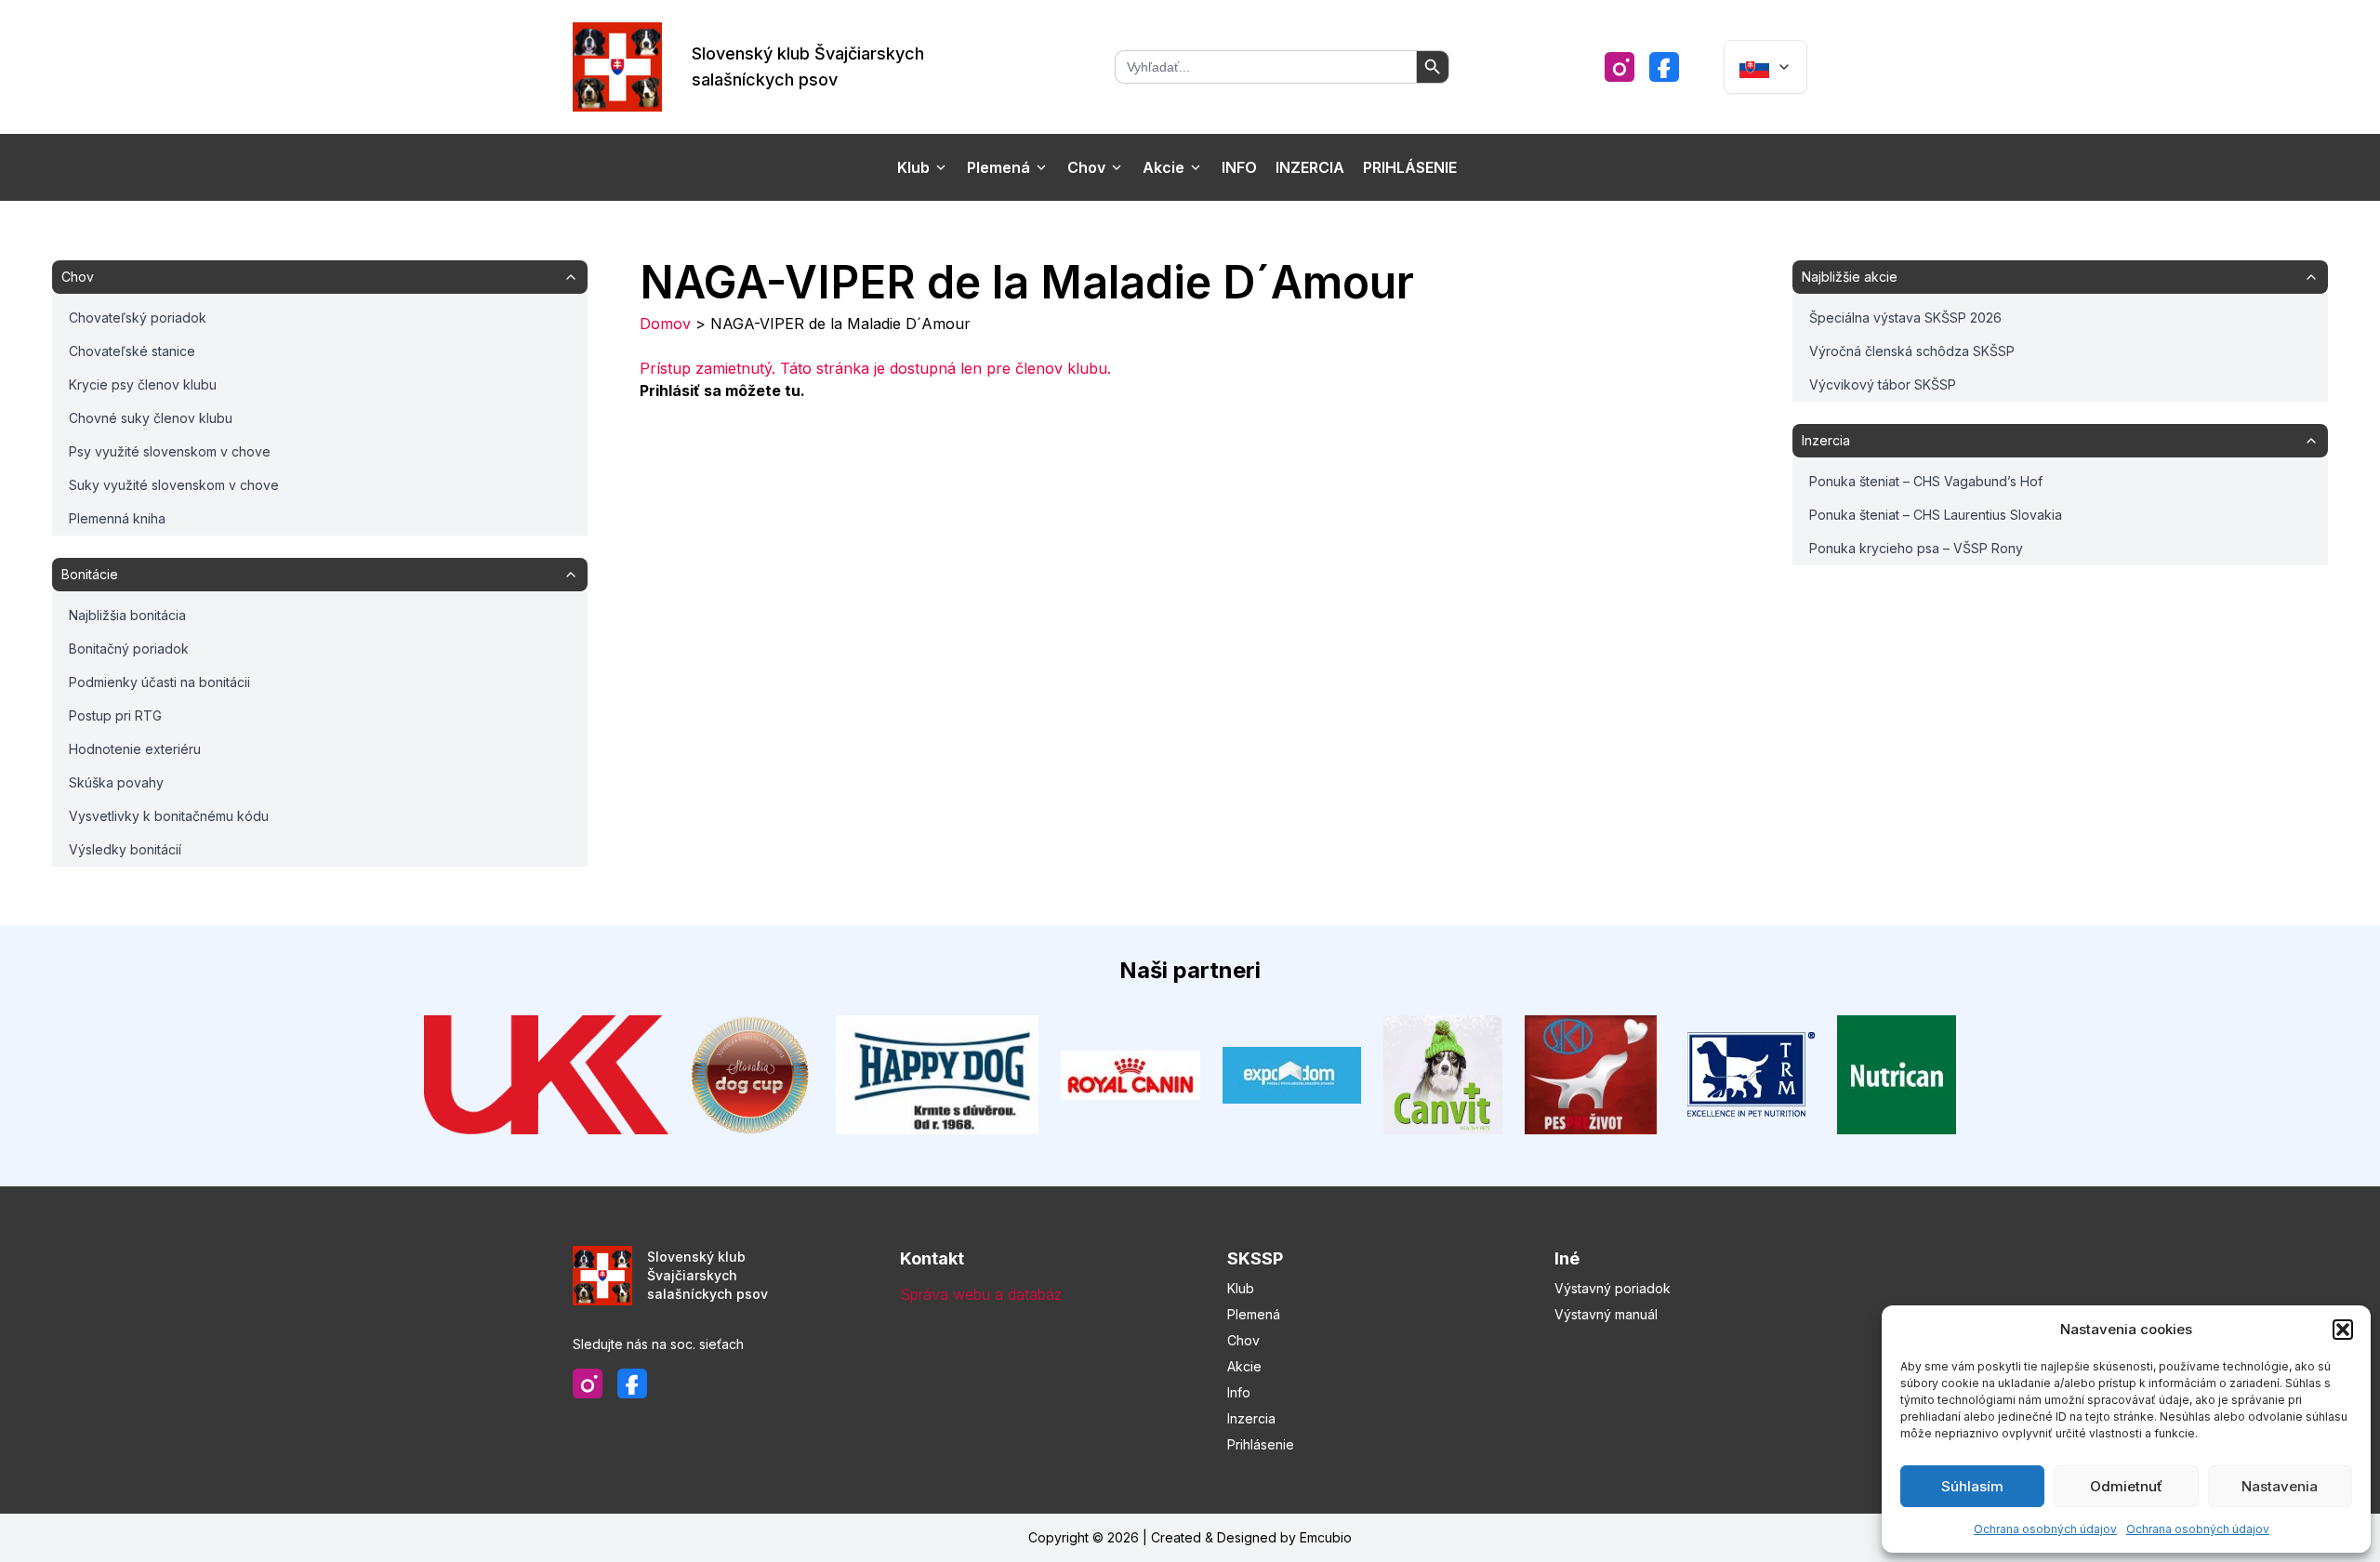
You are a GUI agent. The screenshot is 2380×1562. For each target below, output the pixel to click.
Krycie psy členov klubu (143, 384)
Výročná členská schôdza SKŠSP (1912, 351)
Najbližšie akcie (1850, 277)
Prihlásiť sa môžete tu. (722, 390)
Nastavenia (2280, 1486)
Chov (1086, 167)
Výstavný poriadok (1613, 1288)
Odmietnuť (2126, 1486)
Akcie (1164, 167)
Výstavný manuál (1606, 1314)
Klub (913, 167)
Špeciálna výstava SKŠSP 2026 (1905, 318)
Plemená (998, 167)
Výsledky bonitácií (125, 849)
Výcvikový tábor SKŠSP (1883, 384)
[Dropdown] (1765, 67)
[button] (2343, 1330)
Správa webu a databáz (981, 1294)
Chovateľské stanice (132, 351)
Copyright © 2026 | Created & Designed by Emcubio (1190, 1537)
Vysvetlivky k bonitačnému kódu (169, 816)
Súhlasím (1972, 1486)
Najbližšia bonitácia (127, 615)
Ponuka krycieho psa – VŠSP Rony (1916, 548)
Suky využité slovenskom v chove (174, 485)
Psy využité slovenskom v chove (170, 451)
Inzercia (1310, 167)
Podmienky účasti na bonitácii (159, 682)
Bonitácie (90, 574)
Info (1239, 167)
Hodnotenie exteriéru (135, 749)
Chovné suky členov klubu (151, 418)
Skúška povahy (116, 782)
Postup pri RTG (115, 715)
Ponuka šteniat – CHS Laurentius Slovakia (1936, 515)
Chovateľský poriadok (138, 318)
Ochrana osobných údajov (2045, 1529)
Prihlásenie (1410, 167)
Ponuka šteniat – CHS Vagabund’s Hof (1926, 481)
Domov (665, 324)
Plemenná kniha (117, 518)
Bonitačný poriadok (129, 649)
